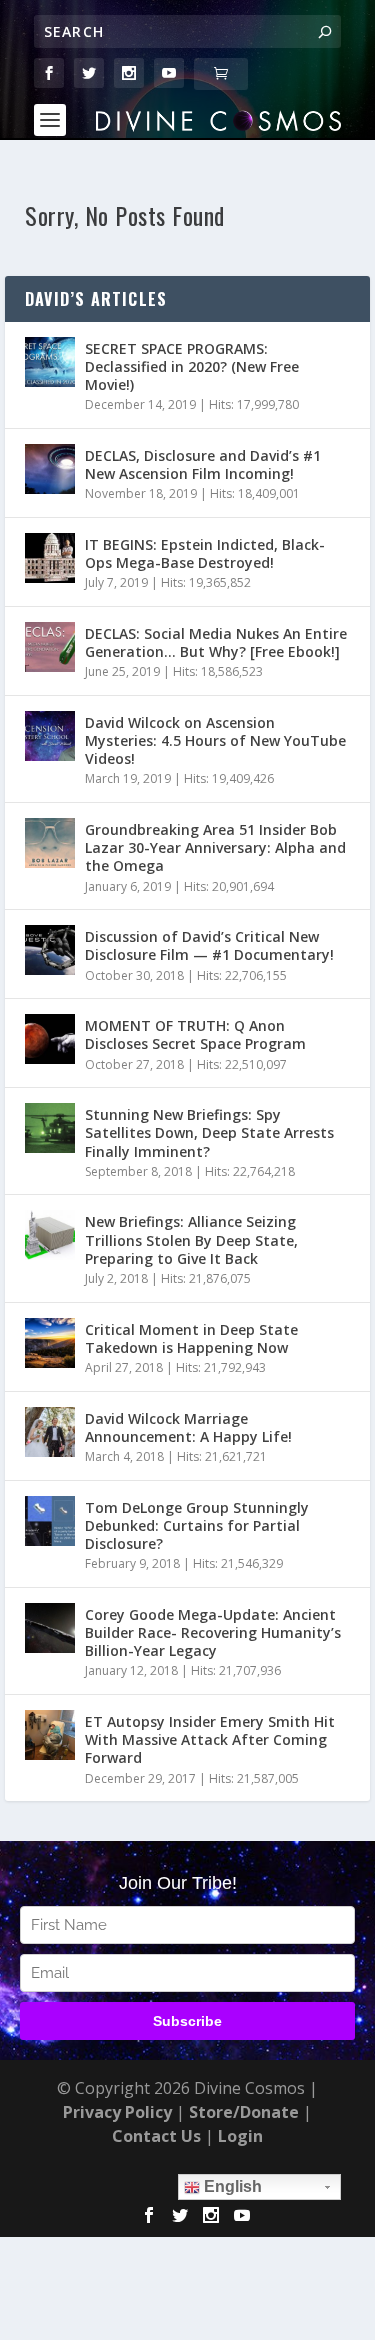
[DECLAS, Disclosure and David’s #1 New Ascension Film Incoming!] (50, 469)
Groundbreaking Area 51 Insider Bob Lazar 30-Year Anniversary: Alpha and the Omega (215, 847)
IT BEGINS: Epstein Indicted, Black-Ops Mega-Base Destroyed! (205, 553)
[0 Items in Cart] (221, 74)
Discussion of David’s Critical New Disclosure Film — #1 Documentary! (209, 945)
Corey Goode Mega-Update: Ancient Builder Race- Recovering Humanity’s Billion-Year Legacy (213, 1632)
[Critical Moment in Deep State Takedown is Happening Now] (50, 1343)
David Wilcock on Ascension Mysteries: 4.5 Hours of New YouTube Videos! (215, 740)
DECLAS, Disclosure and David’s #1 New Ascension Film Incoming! (203, 464)
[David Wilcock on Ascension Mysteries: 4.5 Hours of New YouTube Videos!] (50, 736)
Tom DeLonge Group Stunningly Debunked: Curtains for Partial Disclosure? (197, 1525)
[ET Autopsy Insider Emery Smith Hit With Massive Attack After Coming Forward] (50, 1735)
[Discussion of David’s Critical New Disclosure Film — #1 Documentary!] (50, 950)
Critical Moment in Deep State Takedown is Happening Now (191, 1338)
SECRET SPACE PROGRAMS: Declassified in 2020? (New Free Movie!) (192, 366)
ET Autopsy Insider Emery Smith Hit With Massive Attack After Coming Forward (210, 1739)
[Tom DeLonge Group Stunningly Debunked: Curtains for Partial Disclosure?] (50, 1521)
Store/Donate (244, 2112)
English (231, 2186)
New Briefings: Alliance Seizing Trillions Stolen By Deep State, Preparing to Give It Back (191, 1239)
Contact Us (156, 2136)
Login (240, 2136)
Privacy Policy (117, 2112)
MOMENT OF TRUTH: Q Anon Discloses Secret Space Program (195, 1034)
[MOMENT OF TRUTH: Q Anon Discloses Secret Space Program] (50, 1039)
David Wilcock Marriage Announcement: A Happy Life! (188, 1427)
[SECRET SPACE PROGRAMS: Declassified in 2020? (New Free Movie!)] (50, 362)
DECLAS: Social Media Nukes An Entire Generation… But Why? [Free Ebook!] (216, 642)
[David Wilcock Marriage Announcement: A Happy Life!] (50, 1432)
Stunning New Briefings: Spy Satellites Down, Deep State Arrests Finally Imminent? (209, 1132)
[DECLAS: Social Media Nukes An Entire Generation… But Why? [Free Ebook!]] (50, 647)
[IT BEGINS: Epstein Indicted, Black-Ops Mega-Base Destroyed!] (50, 558)
